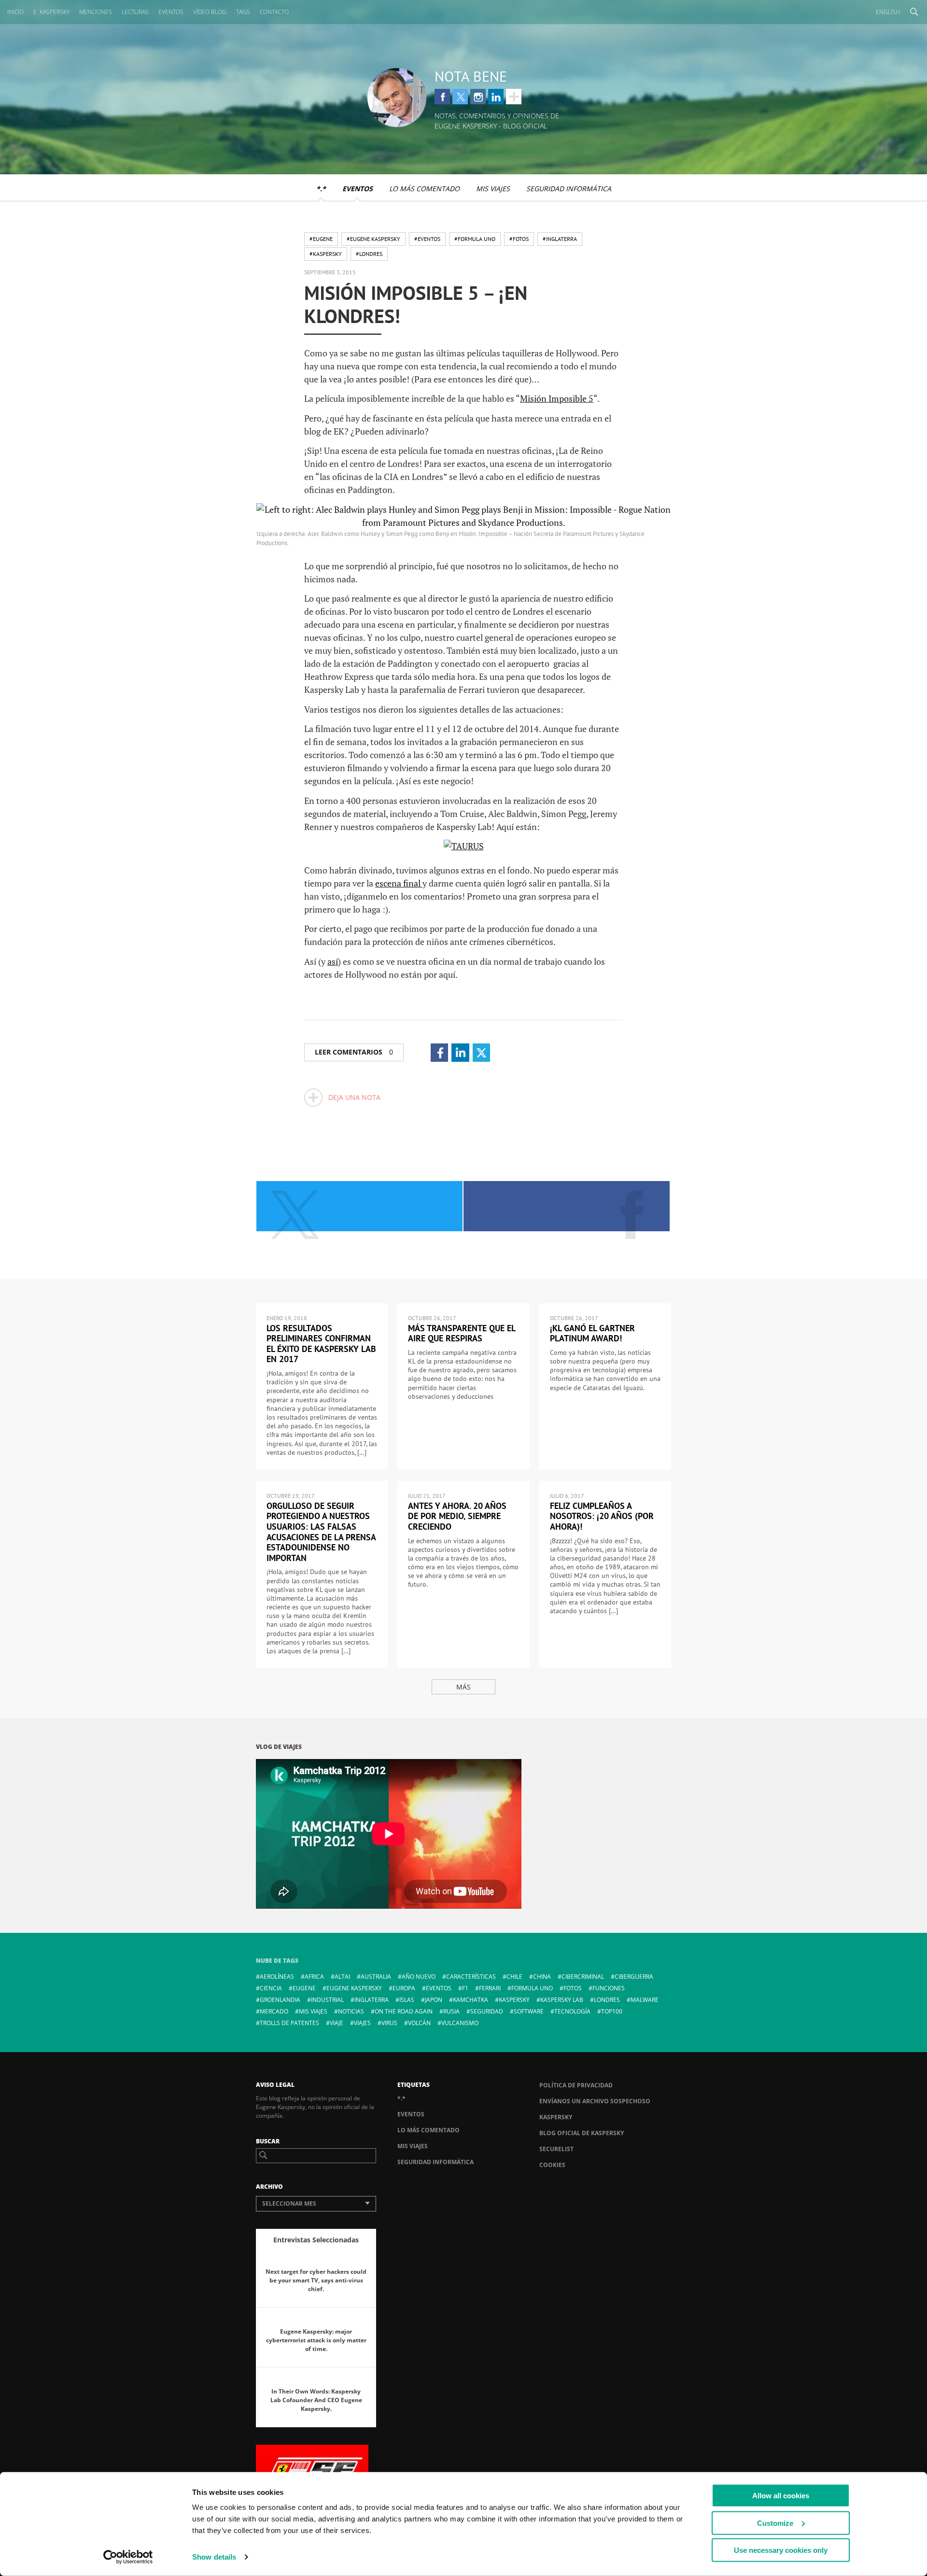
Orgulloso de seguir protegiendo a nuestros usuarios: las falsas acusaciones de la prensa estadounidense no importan (321, 1532)
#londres (369, 254)
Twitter (460, 97)
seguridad (487, 2011)
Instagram (478, 97)
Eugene (304, 1988)
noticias (351, 2011)
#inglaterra (560, 239)
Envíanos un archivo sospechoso (595, 2101)
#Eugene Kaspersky (373, 239)
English (888, 12)
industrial (327, 2000)
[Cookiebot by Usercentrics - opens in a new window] (128, 2557)
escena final (399, 883)
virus (389, 2023)
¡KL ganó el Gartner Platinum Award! (592, 1333)
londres (607, 2000)
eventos (439, 1988)
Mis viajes (493, 189)
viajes (362, 2023)
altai (342, 1977)
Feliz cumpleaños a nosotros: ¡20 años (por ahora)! (602, 1516)
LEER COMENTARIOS (354, 1052)
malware (645, 2000)
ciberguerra (634, 1977)
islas (407, 2000)
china (542, 1977)
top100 (612, 2011)
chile (514, 1977)
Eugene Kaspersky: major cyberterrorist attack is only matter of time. (316, 2340)
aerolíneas (277, 1977)
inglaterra (372, 2000)
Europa (404, 1988)
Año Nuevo (419, 1977)
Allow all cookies (781, 2496)
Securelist (556, 2149)
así (333, 961)
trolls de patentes (289, 2023)
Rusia (451, 2011)
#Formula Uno (475, 239)
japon (434, 2000)
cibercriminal (583, 1977)
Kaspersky (556, 2117)
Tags (243, 12)
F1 (465, 1988)
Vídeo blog (210, 12)
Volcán (419, 2023)
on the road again (404, 2011)
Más (463, 1687)
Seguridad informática (569, 189)
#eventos (427, 239)
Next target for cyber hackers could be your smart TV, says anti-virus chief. (316, 2280)
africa (314, 1977)
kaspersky (514, 2000)
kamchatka (471, 2000)
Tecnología (572, 2011)
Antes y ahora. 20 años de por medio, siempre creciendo (457, 1516)
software (529, 2011)
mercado (274, 2011)
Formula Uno (532, 1988)
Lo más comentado (424, 189)
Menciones (96, 12)
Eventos (171, 12)
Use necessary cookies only (781, 2550)
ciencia (271, 1988)
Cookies (552, 2165)
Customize (775, 2523)
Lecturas (135, 12)
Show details (214, 2557)
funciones (609, 1988)
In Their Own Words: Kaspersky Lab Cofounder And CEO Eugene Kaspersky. (316, 2400)
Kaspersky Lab (562, 2000)
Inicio (15, 12)
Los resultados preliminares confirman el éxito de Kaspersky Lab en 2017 (321, 1344)
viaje (337, 2023)
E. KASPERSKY (51, 12)
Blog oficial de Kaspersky (582, 2133)
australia (376, 1977)
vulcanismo (460, 2023)
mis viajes (313, 2011)
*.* (321, 189)
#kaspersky (326, 254)
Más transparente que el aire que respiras (462, 1333)
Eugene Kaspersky (354, 1988)
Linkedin (496, 97)
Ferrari (490, 1988)
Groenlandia (280, 2000)
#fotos (519, 239)
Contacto (274, 12)
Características (471, 1977)
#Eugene (321, 239)
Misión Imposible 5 (557, 398)
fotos (573, 1988)
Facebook (442, 97)
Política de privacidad (576, 2085)
